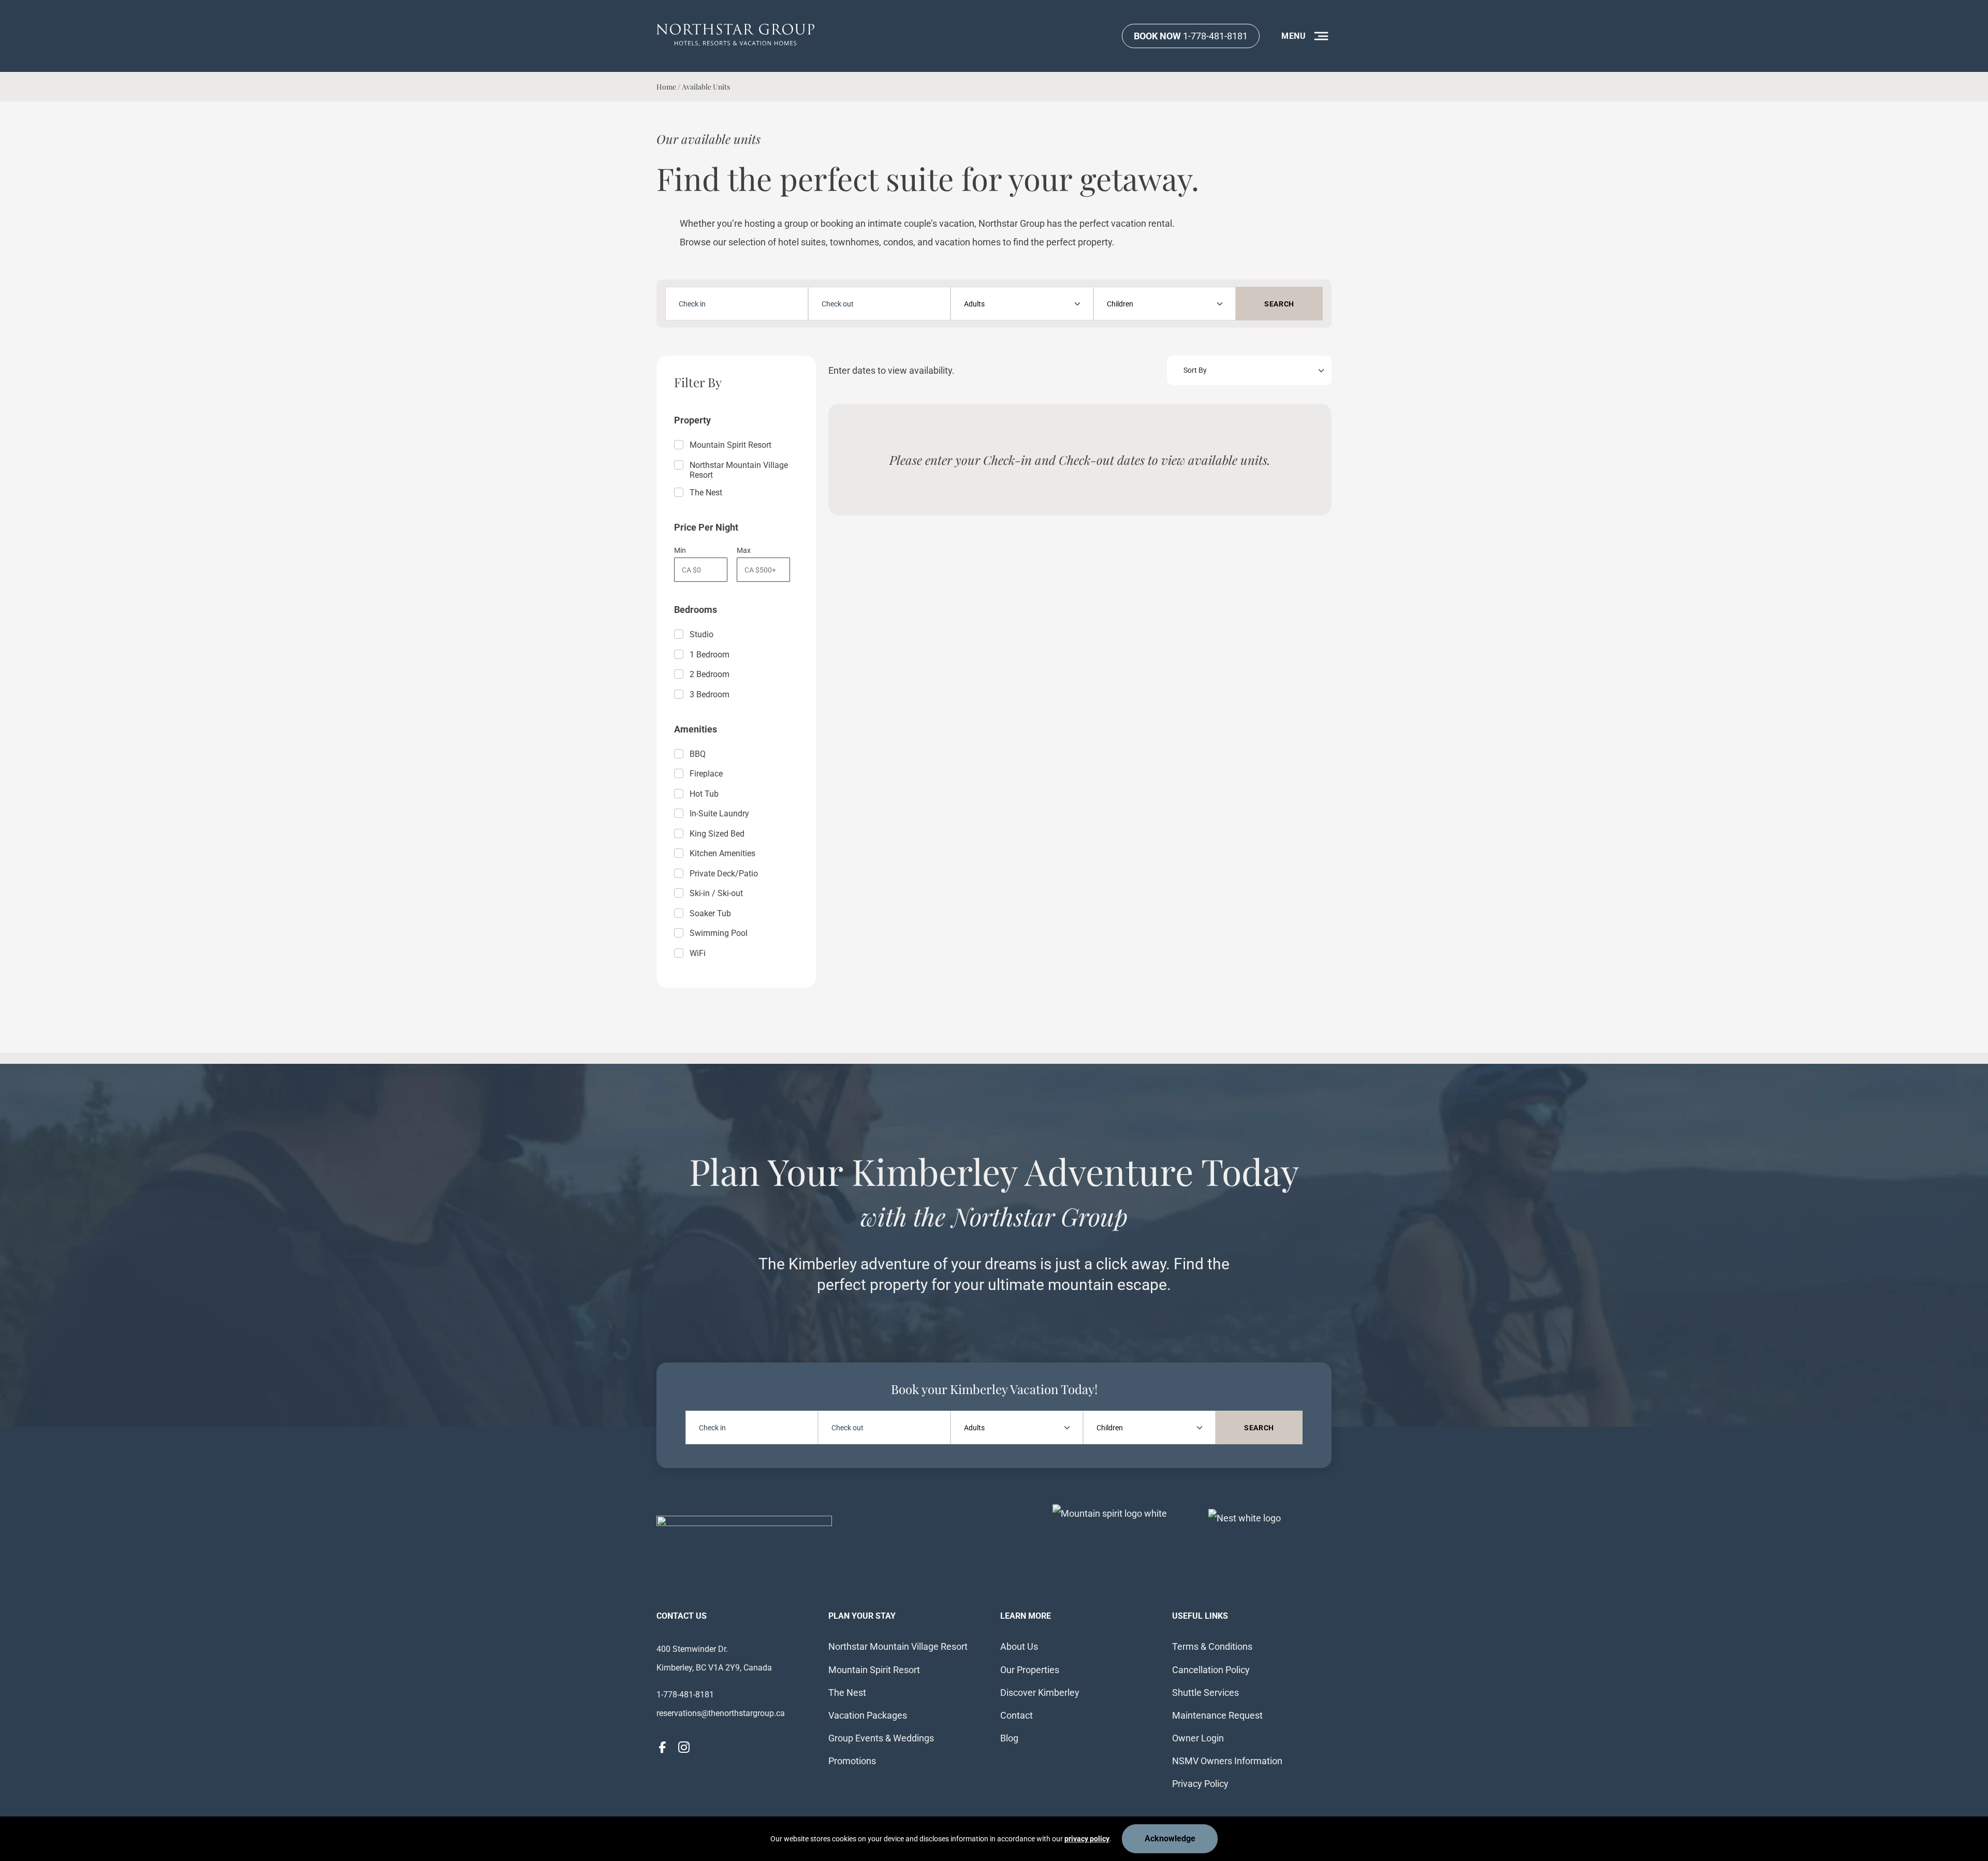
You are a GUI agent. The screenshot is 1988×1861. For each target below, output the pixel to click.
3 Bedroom (710, 694)
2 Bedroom (710, 674)
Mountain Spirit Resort (730, 445)
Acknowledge (1170, 1838)
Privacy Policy (1200, 1784)
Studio (701, 634)
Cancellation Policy (1211, 1670)
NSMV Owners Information (1227, 1761)
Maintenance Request (1217, 1715)
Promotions (852, 1761)
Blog (1009, 1738)
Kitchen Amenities (722, 853)
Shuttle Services (1205, 1693)
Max (744, 550)
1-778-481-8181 (1191, 36)
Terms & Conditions (1212, 1646)
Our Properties (1030, 1670)
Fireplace (706, 774)
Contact (1017, 1715)
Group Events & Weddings (881, 1738)
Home (666, 87)
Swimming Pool (719, 933)
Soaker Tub (710, 913)
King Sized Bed (717, 834)
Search (1279, 304)
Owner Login (1198, 1738)
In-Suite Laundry (719, 814)
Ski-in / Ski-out (716, 893)
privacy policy (1087, 1839)
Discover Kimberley (1040, 1693)
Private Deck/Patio (724, 874)
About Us (1019, 1646)
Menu (1294, 36)
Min (680, 550)
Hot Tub (704, 794)
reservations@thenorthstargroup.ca (721, 1713)
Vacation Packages (868, 1715)
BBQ (698, 754)
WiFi (698, 953)
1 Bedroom (710, 655)
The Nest (706, 493)
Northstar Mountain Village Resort (739, 470)
